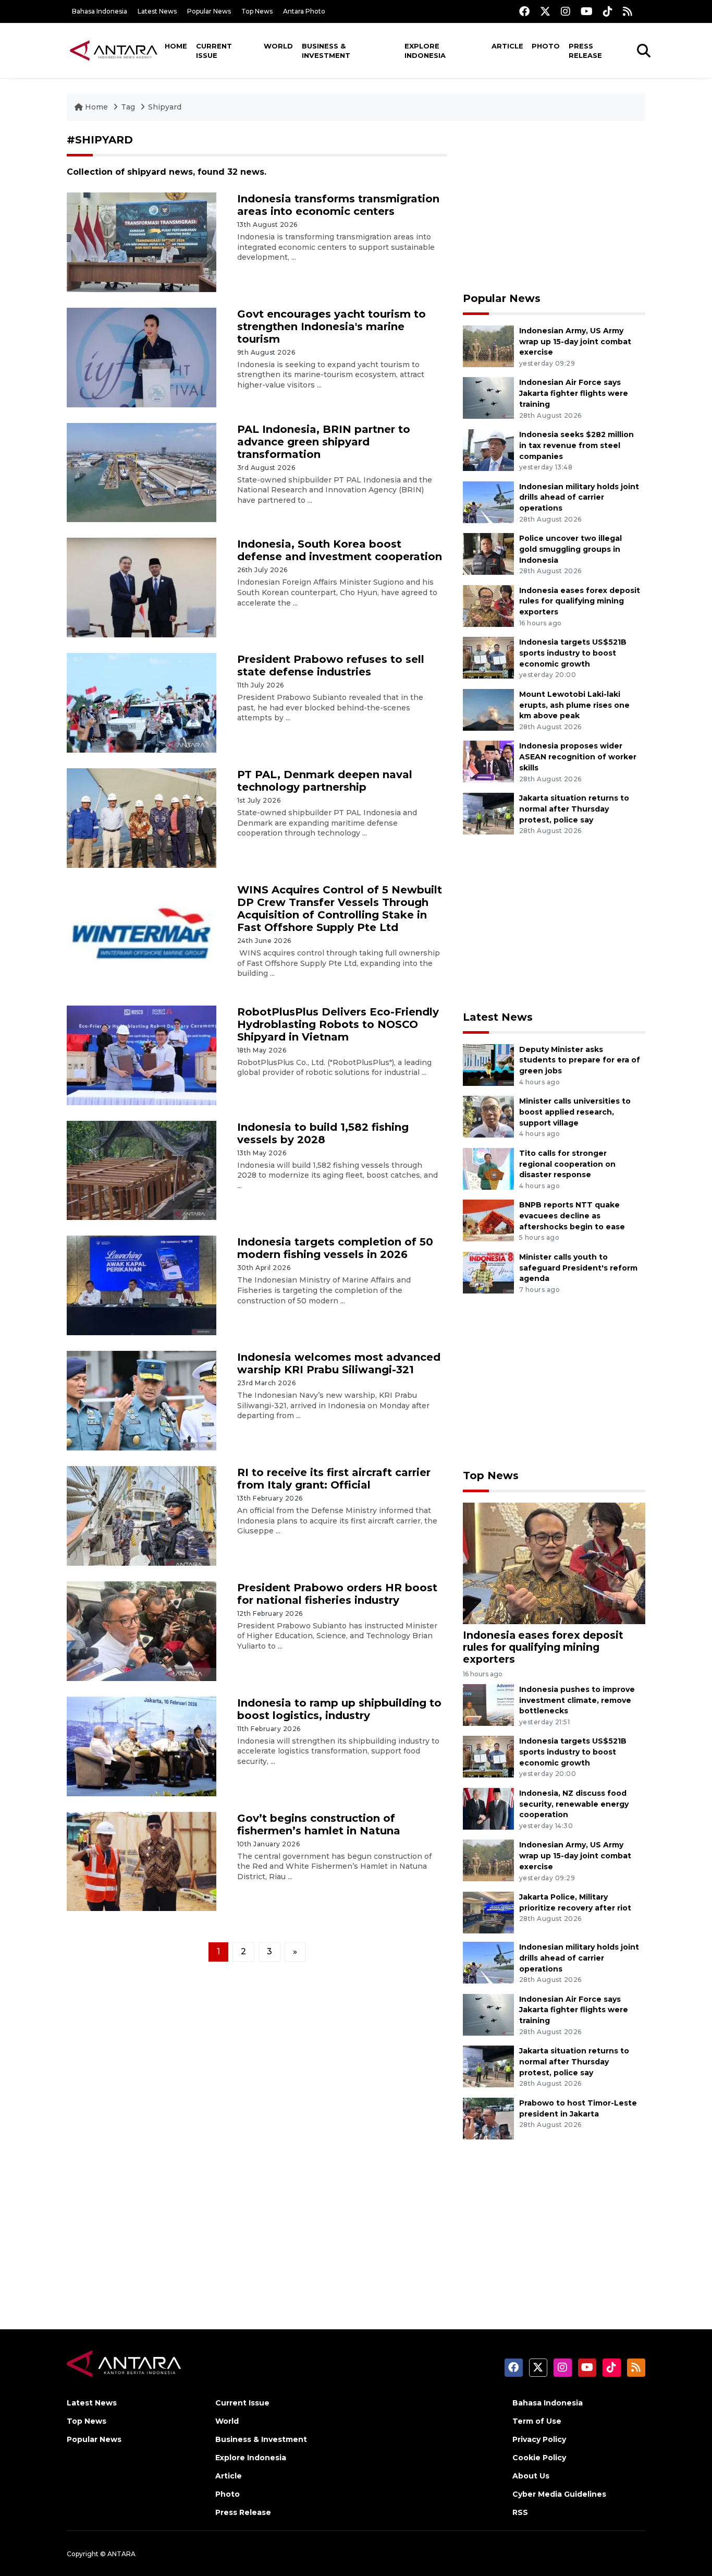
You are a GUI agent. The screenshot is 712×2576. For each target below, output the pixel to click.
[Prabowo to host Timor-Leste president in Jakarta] (488, 2118)
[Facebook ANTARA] (524, 11)
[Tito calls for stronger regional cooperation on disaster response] (488, 1168)
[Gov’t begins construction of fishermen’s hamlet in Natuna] (142, 1861)
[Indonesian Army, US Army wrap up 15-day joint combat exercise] (488, 346)
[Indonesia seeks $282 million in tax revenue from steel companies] (488, 449)
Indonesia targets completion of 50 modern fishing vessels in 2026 (335, 1248)
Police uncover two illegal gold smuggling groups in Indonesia (570, 549)
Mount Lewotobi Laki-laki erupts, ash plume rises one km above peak (574, 705)
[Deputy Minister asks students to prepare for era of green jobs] (488, 1064)
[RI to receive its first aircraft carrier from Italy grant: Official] (142, 1515)
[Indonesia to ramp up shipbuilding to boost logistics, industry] (142, 1745)
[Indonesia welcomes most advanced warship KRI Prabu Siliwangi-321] (142, 1400)
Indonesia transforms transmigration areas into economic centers (338, 205)
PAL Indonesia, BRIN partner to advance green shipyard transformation (324, 442)
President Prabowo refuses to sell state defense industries (331, 666)
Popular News (209, 11)
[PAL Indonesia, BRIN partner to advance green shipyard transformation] (142, 472)
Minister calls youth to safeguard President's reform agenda (578, 1268)
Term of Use (537, 2421)
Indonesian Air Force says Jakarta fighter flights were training (574, 393)
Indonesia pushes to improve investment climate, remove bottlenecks (577, 1700)
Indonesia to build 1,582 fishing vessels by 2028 (323, 1133)
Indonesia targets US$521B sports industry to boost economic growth (573, 653)
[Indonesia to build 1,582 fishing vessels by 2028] (142, 1170)
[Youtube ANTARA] (587, 11)
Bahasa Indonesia (100, 11)
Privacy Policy (539, 2439)
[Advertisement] (554, 207)
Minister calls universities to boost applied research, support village (575, 1112)
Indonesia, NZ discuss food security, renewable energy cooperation (574, 1804)
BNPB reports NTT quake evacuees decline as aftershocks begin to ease (572, 1216)
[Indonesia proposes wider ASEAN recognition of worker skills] (488, 761)
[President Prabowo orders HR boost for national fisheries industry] (142, 1631)
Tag (128, 107)
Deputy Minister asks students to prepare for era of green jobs (580, 1060)
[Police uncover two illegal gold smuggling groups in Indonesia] (488, 553)
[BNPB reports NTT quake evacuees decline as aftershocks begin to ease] (488, 1220)
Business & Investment (326, 51)
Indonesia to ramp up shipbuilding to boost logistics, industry (339, 1709)
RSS (520, 2512)
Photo (546, 46)
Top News (257, 11)
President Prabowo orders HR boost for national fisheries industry (337, 1594)
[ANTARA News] (114, 50)
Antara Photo (304, 11)
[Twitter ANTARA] (545, 11)
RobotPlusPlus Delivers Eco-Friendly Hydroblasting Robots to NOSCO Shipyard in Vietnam (338, 1024)
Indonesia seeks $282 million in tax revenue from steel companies (576, 445)
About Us (531, 2476)
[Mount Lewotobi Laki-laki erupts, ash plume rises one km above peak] (488, 709)
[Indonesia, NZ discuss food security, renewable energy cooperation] (488, 1808)
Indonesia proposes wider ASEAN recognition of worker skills (578, 757)
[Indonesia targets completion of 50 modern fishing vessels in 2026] (142, 1285)
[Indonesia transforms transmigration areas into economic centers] (142, 242)
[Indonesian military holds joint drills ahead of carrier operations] (488, 501)
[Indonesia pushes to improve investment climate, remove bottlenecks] (488, 1704)
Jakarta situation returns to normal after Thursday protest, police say (574, 809)
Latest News (157, 11)
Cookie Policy (539, 2458)
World (278, 46)
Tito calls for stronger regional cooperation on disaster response (567, 1164)
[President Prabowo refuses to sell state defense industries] (142, 702)
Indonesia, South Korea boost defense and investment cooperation (340, 550)
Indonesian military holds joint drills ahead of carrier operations (579, 498)
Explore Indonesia (425, 51)
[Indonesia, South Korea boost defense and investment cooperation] (142, 587)
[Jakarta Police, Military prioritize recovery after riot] (488, 1912)
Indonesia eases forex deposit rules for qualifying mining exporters (580, 601)
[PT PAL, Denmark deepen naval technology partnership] (142, 818)
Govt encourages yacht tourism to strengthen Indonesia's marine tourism (332, 326)
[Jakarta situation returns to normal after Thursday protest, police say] (488, 813)
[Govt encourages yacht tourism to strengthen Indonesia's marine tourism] (142, 356)
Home (176, 46)
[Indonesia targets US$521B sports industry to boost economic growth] (488, 657)
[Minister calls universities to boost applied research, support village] (488, 1116)
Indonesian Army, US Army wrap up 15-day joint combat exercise (575, 342)
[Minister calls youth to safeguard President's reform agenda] (488, 1272)
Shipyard (165, 107)
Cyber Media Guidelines (559, 2494)
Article (507, 46)
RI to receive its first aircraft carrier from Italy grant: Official (334, 1479)
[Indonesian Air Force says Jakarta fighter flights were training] (488, 398)
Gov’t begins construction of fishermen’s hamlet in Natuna (319, 1824)
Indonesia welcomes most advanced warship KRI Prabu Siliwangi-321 (339, 1363)
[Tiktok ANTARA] (608, 11)
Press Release (585, 51)
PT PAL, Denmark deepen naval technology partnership (325, 781)
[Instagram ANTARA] (566, 11)
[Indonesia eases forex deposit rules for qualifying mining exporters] (488, 605)
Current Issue (214, 51)
